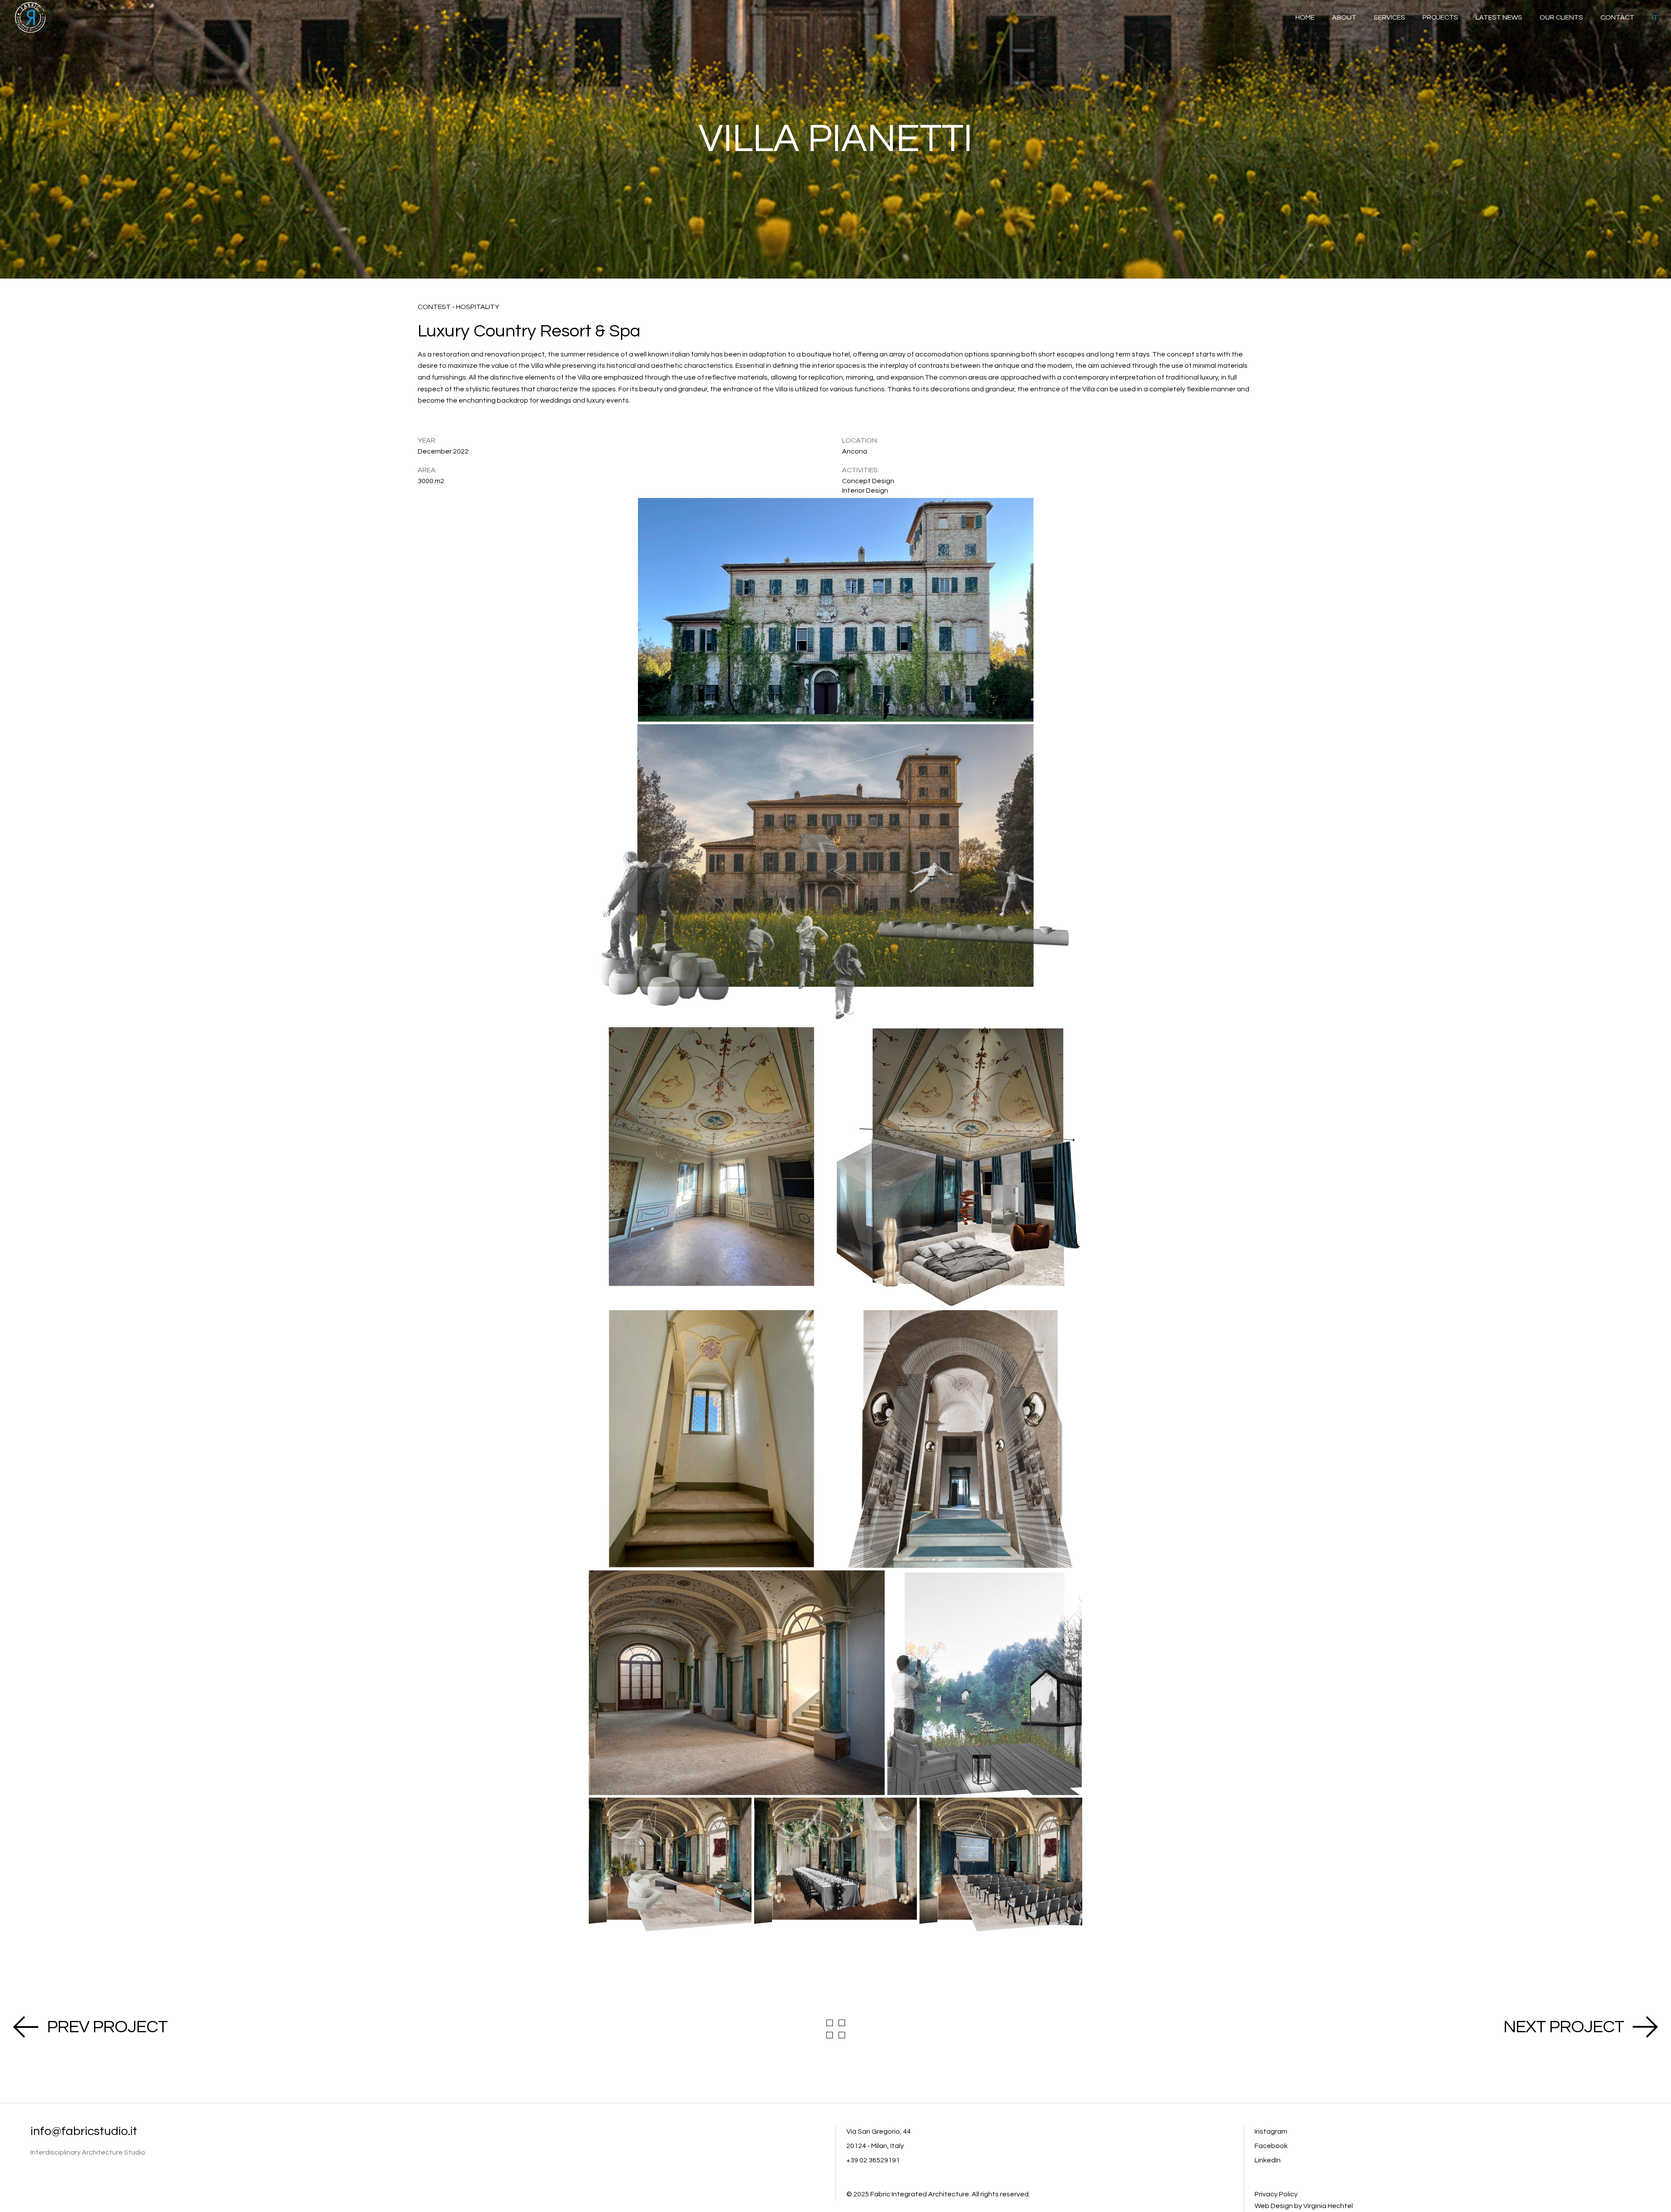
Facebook (1271, 2146)
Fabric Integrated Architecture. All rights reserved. (950, 2194)
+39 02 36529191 (873, 2160)
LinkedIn (1268, 2160)
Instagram (1271, 2131)
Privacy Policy (1276, 2194)
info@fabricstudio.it (84, 2131)
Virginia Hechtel (1328, 2206)
